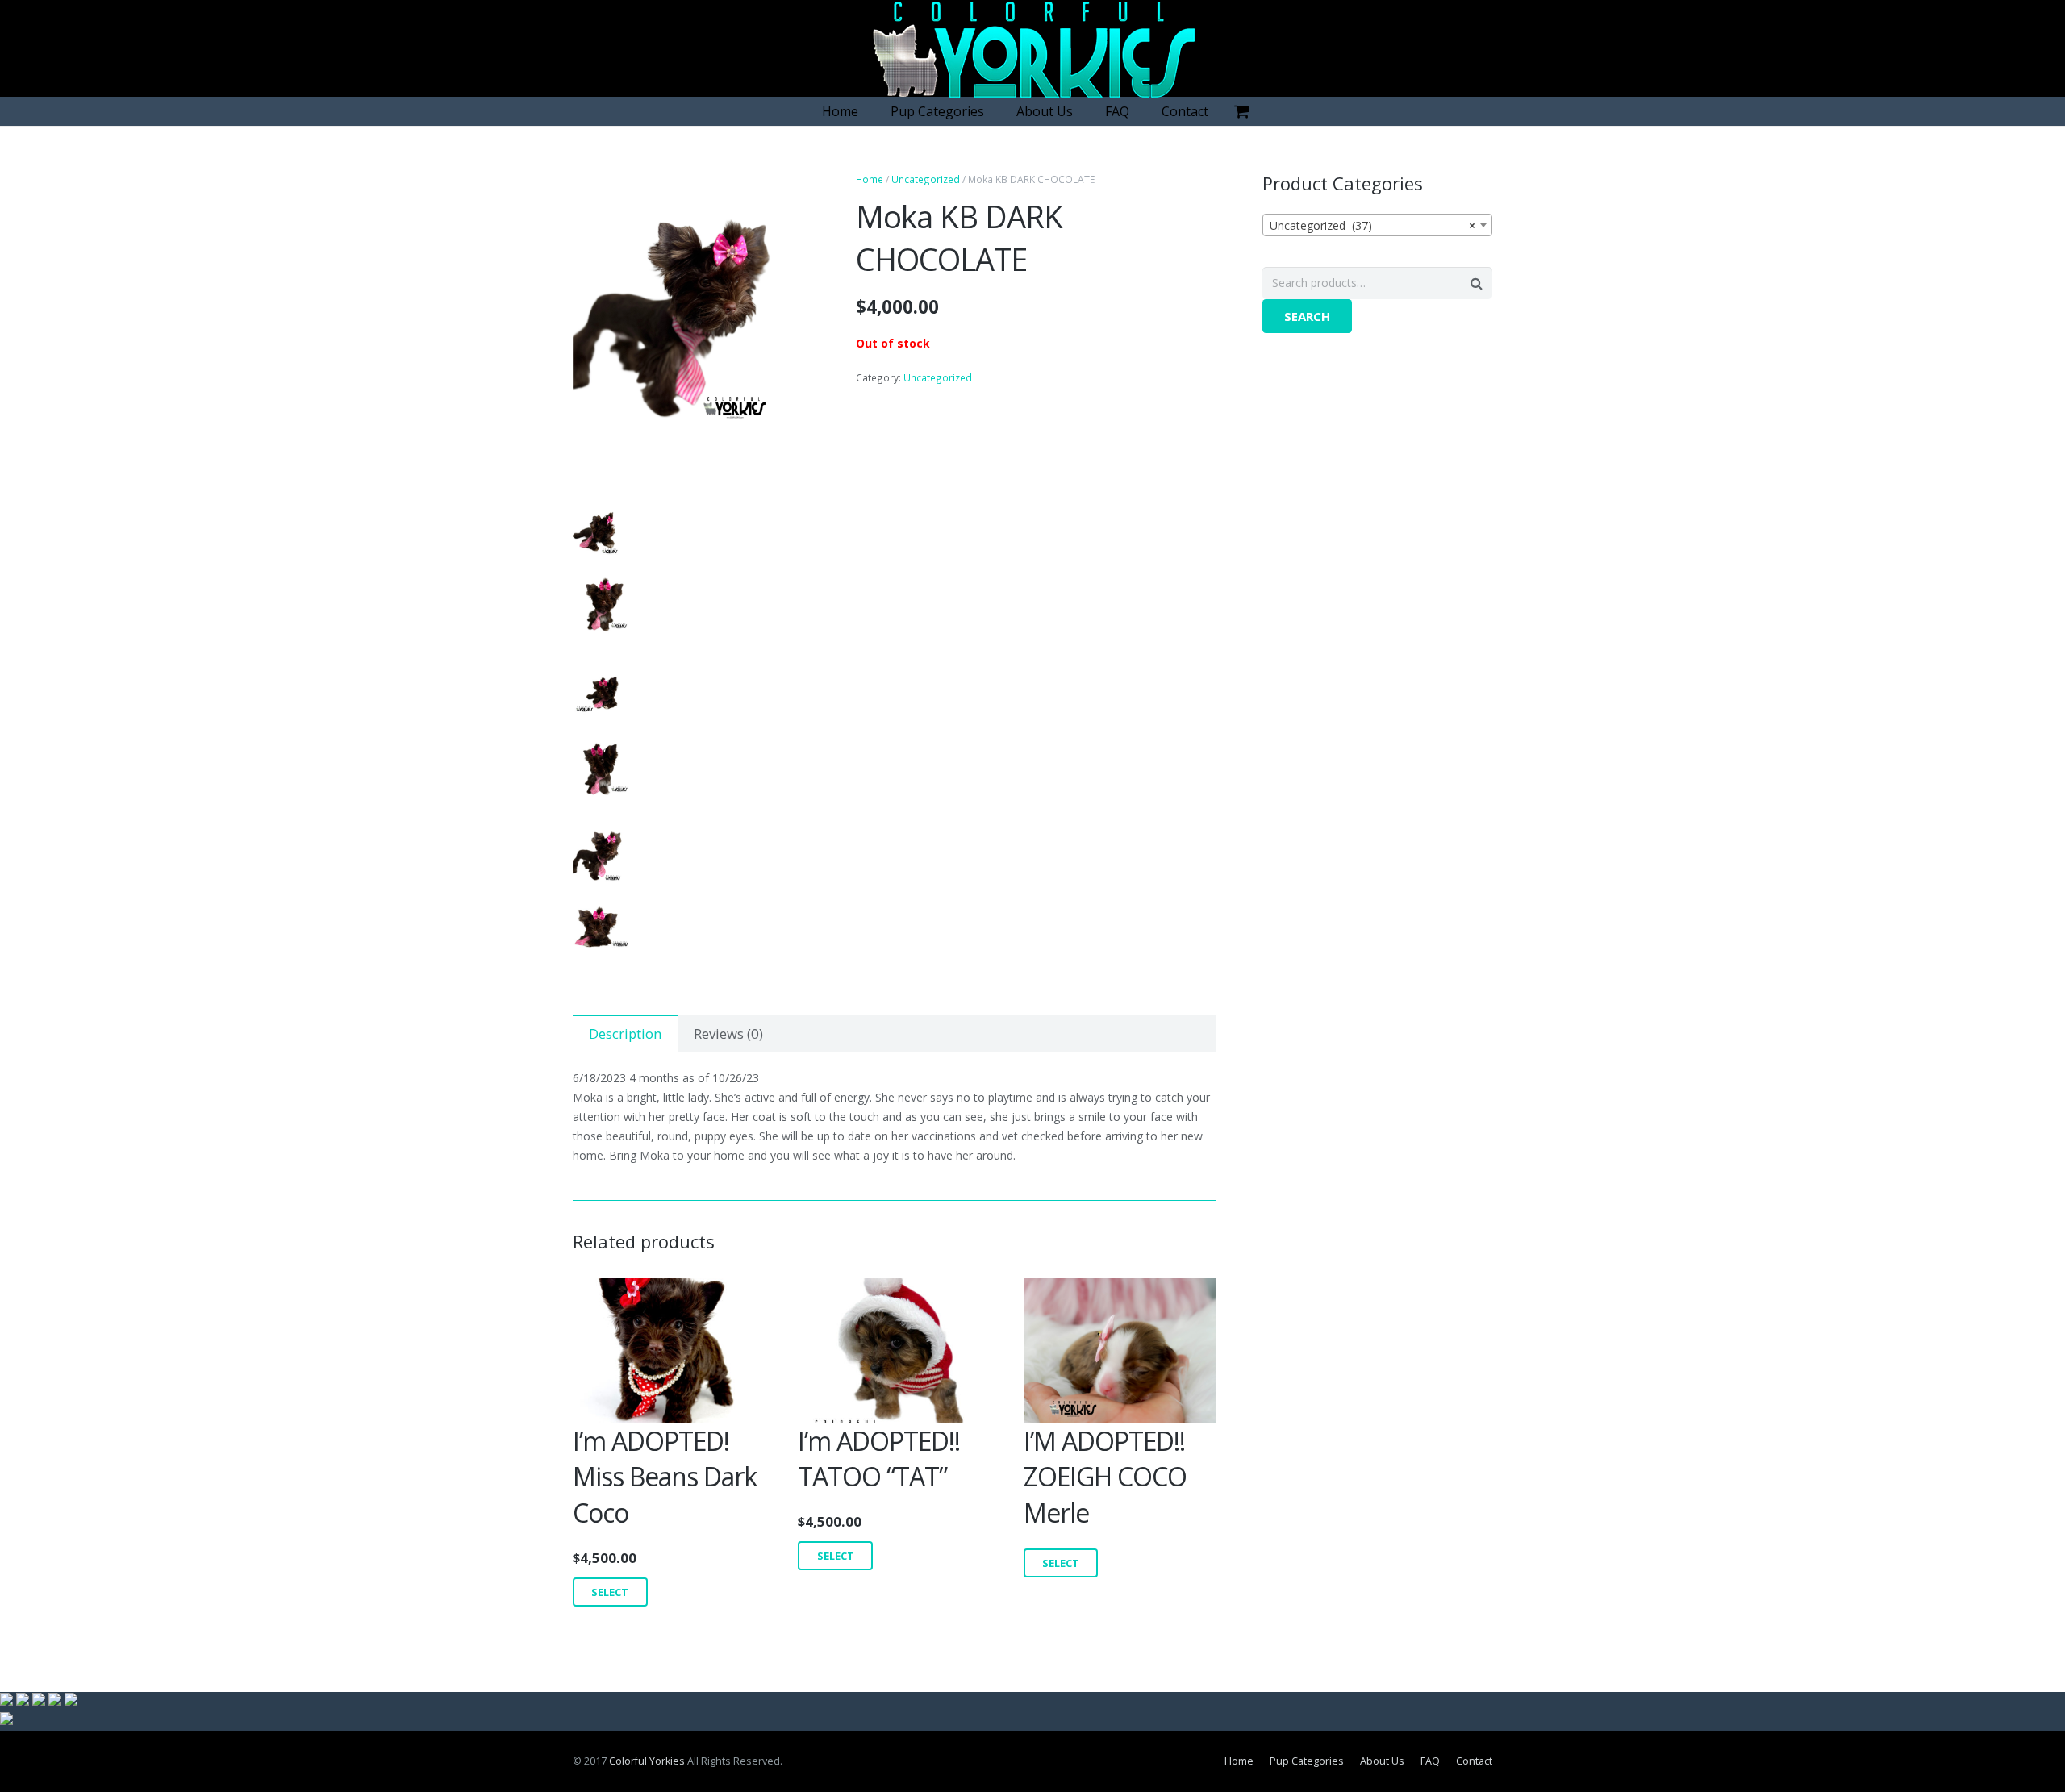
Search (1307, 316)
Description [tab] (625, 1034)
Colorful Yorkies (647, 1761)
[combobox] (1377, 225)
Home (870, 179)
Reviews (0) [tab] (728, 1034)
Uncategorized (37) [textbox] (1372, 225)
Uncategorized (926, 179)
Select (610, 1592)
